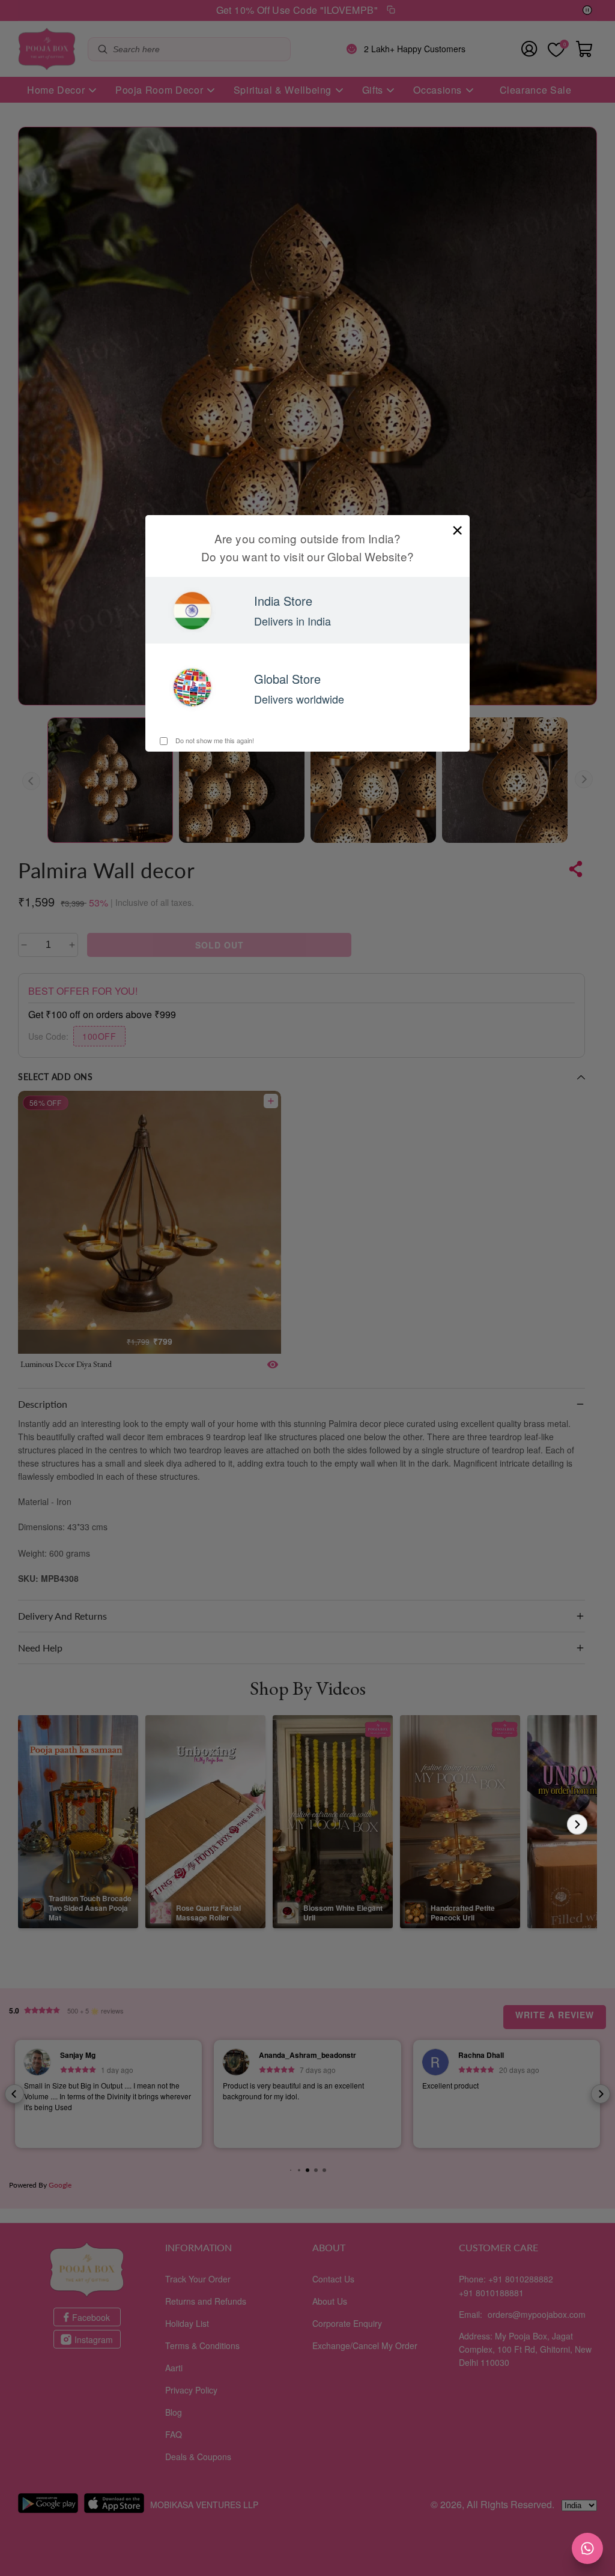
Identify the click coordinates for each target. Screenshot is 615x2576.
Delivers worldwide (299, 699)
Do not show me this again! (214, 740)
